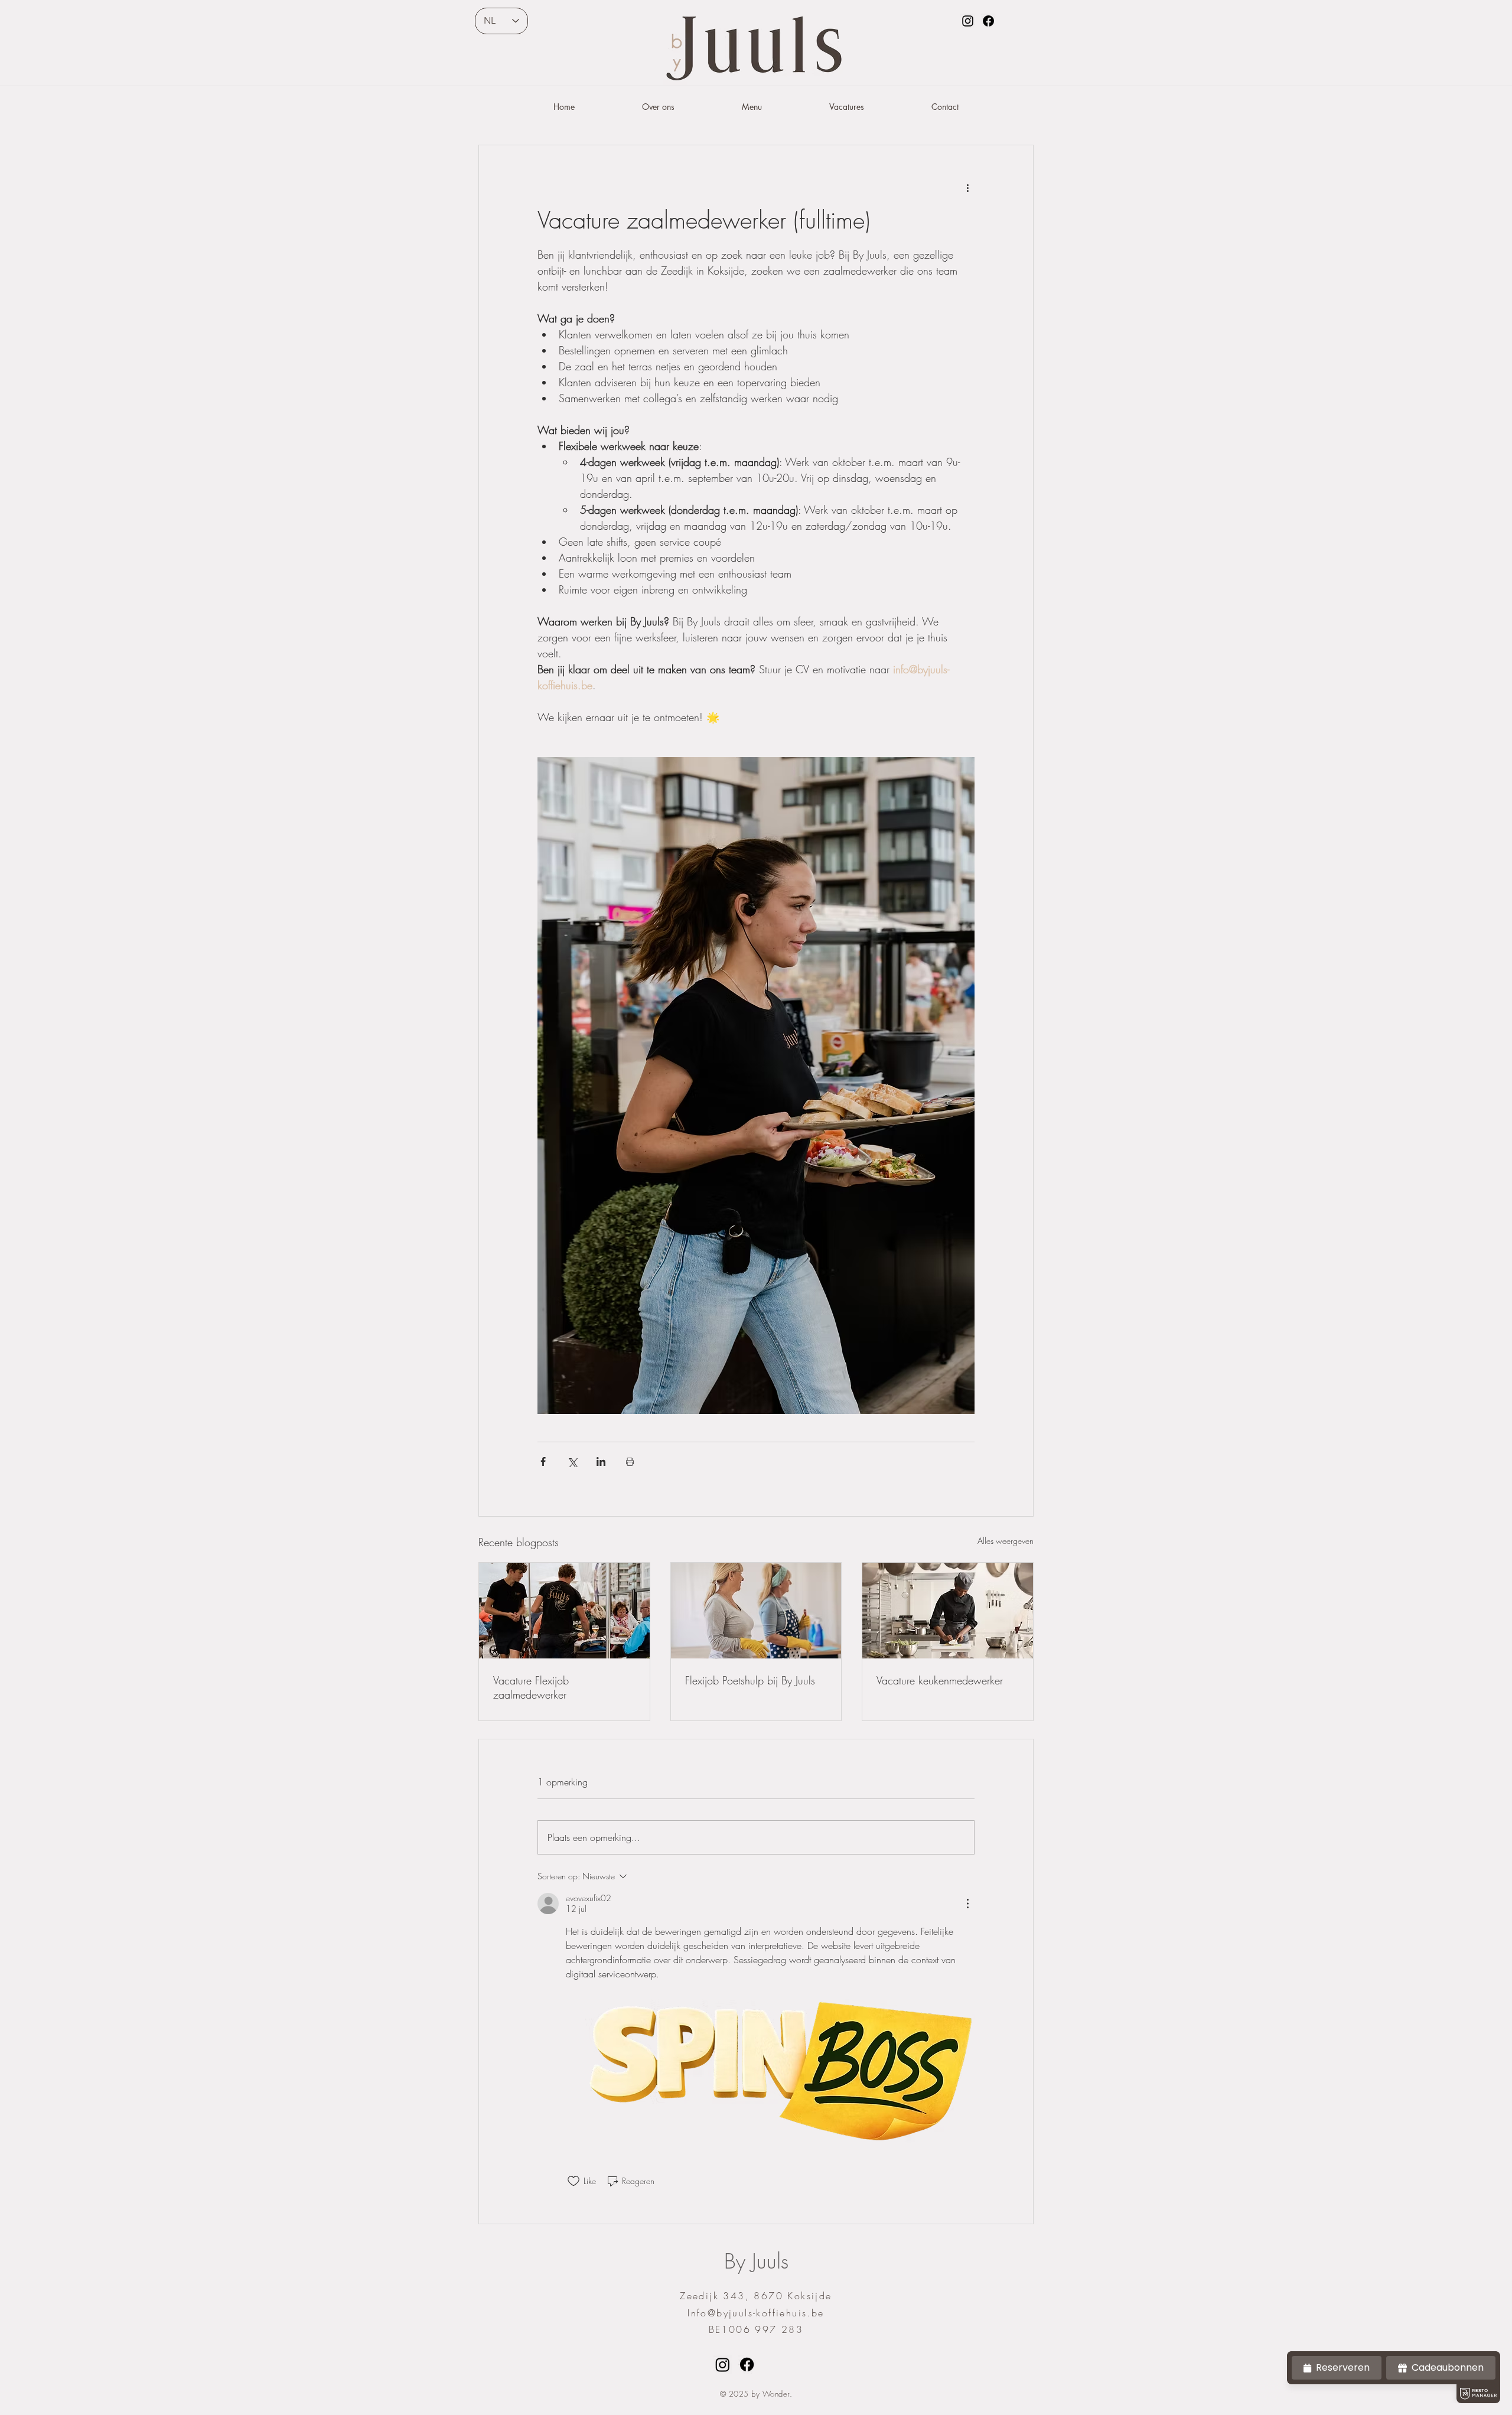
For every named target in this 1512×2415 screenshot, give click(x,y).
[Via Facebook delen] (543, 1461)
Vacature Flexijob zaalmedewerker (531, 1687)
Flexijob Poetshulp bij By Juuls (750, 1680)
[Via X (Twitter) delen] (572, 1461)
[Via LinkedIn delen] (601, 1461)
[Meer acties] (967, 188)
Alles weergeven (1006, 1541)
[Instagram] (968, 21)
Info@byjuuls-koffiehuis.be (756, 2313)
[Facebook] (988, 21)
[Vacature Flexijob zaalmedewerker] (564, 1611)
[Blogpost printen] (630, 1461)
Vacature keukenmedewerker (940, 1680)
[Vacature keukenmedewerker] (948, 1611)
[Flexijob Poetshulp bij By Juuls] (756, 1611)
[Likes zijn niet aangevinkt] (573, 2181)
